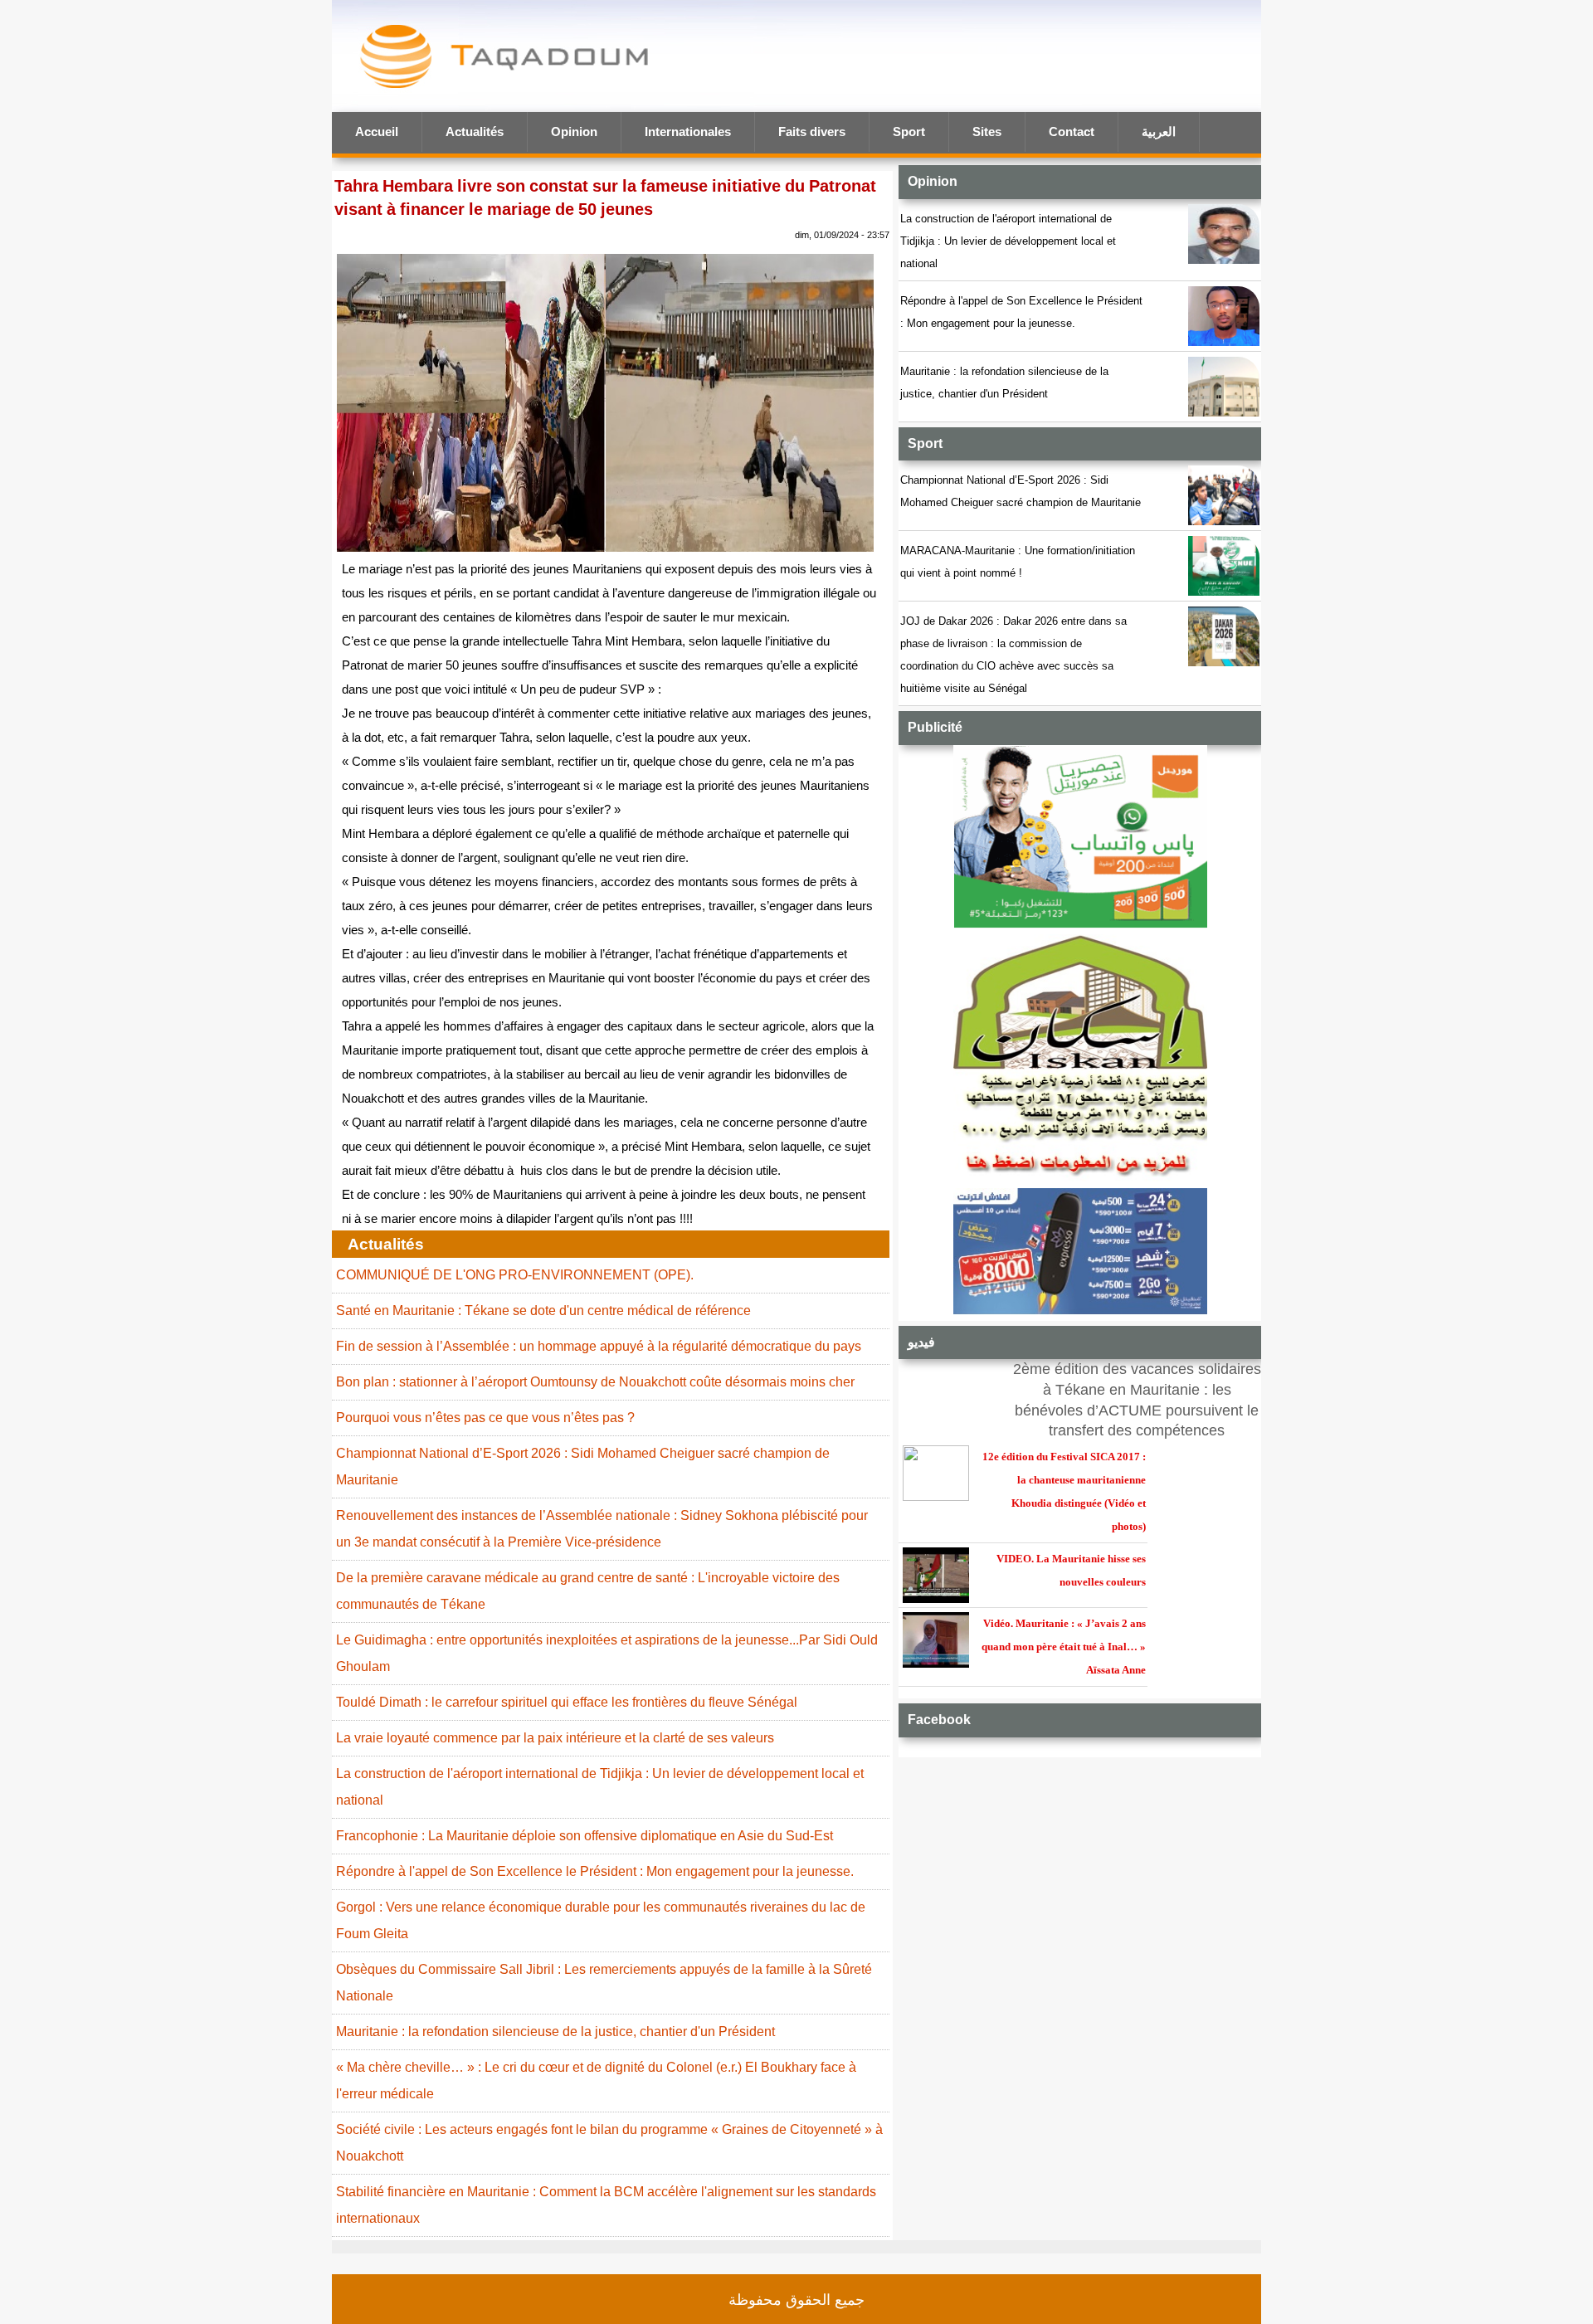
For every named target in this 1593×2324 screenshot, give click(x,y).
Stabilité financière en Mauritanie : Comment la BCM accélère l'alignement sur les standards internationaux (606, 2205)
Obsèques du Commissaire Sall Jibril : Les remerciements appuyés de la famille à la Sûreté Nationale (604, 1983)
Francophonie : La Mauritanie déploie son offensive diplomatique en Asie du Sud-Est (585, 1836)
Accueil (377, 132)
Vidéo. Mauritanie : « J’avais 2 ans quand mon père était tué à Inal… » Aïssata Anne (1064, 1647)
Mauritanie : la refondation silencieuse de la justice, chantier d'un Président (1004, 382)
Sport (909, 132)
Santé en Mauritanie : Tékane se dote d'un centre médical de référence (543, 1311)
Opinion (574, 132)
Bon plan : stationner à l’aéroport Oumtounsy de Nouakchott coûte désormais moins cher (595, 1382)
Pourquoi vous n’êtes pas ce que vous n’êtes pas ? (485, 1418)
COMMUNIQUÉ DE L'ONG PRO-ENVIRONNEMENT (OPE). (515, 1275)
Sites (987, 132)
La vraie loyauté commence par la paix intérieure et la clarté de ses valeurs (555, 1738)
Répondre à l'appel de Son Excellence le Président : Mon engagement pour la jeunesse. (1021, 312)
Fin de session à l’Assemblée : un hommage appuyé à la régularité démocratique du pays (599, 1346)
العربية (1159, 132)
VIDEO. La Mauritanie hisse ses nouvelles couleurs (1071, 1570)
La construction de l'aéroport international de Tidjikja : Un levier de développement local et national (1008, 241)
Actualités (475, 132)
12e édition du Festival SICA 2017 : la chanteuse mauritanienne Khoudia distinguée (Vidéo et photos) (1064, 1491)
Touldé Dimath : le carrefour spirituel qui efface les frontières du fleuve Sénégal (567, 1702)
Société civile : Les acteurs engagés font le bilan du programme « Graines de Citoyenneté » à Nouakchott (609, 2143)
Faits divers (812, 132)
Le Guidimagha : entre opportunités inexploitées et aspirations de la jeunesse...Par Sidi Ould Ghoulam (607, 1653)
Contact (1072, 132)
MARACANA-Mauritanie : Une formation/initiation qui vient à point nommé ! (1018, 562)
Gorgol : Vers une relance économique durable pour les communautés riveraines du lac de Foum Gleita (601, 1920)
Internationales (688, 132)
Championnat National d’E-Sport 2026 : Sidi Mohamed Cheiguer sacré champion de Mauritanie (1021, 491)
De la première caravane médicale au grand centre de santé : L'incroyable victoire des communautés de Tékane (588, 1591)
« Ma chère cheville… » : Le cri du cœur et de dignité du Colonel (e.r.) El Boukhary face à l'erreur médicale (596, 2080)
